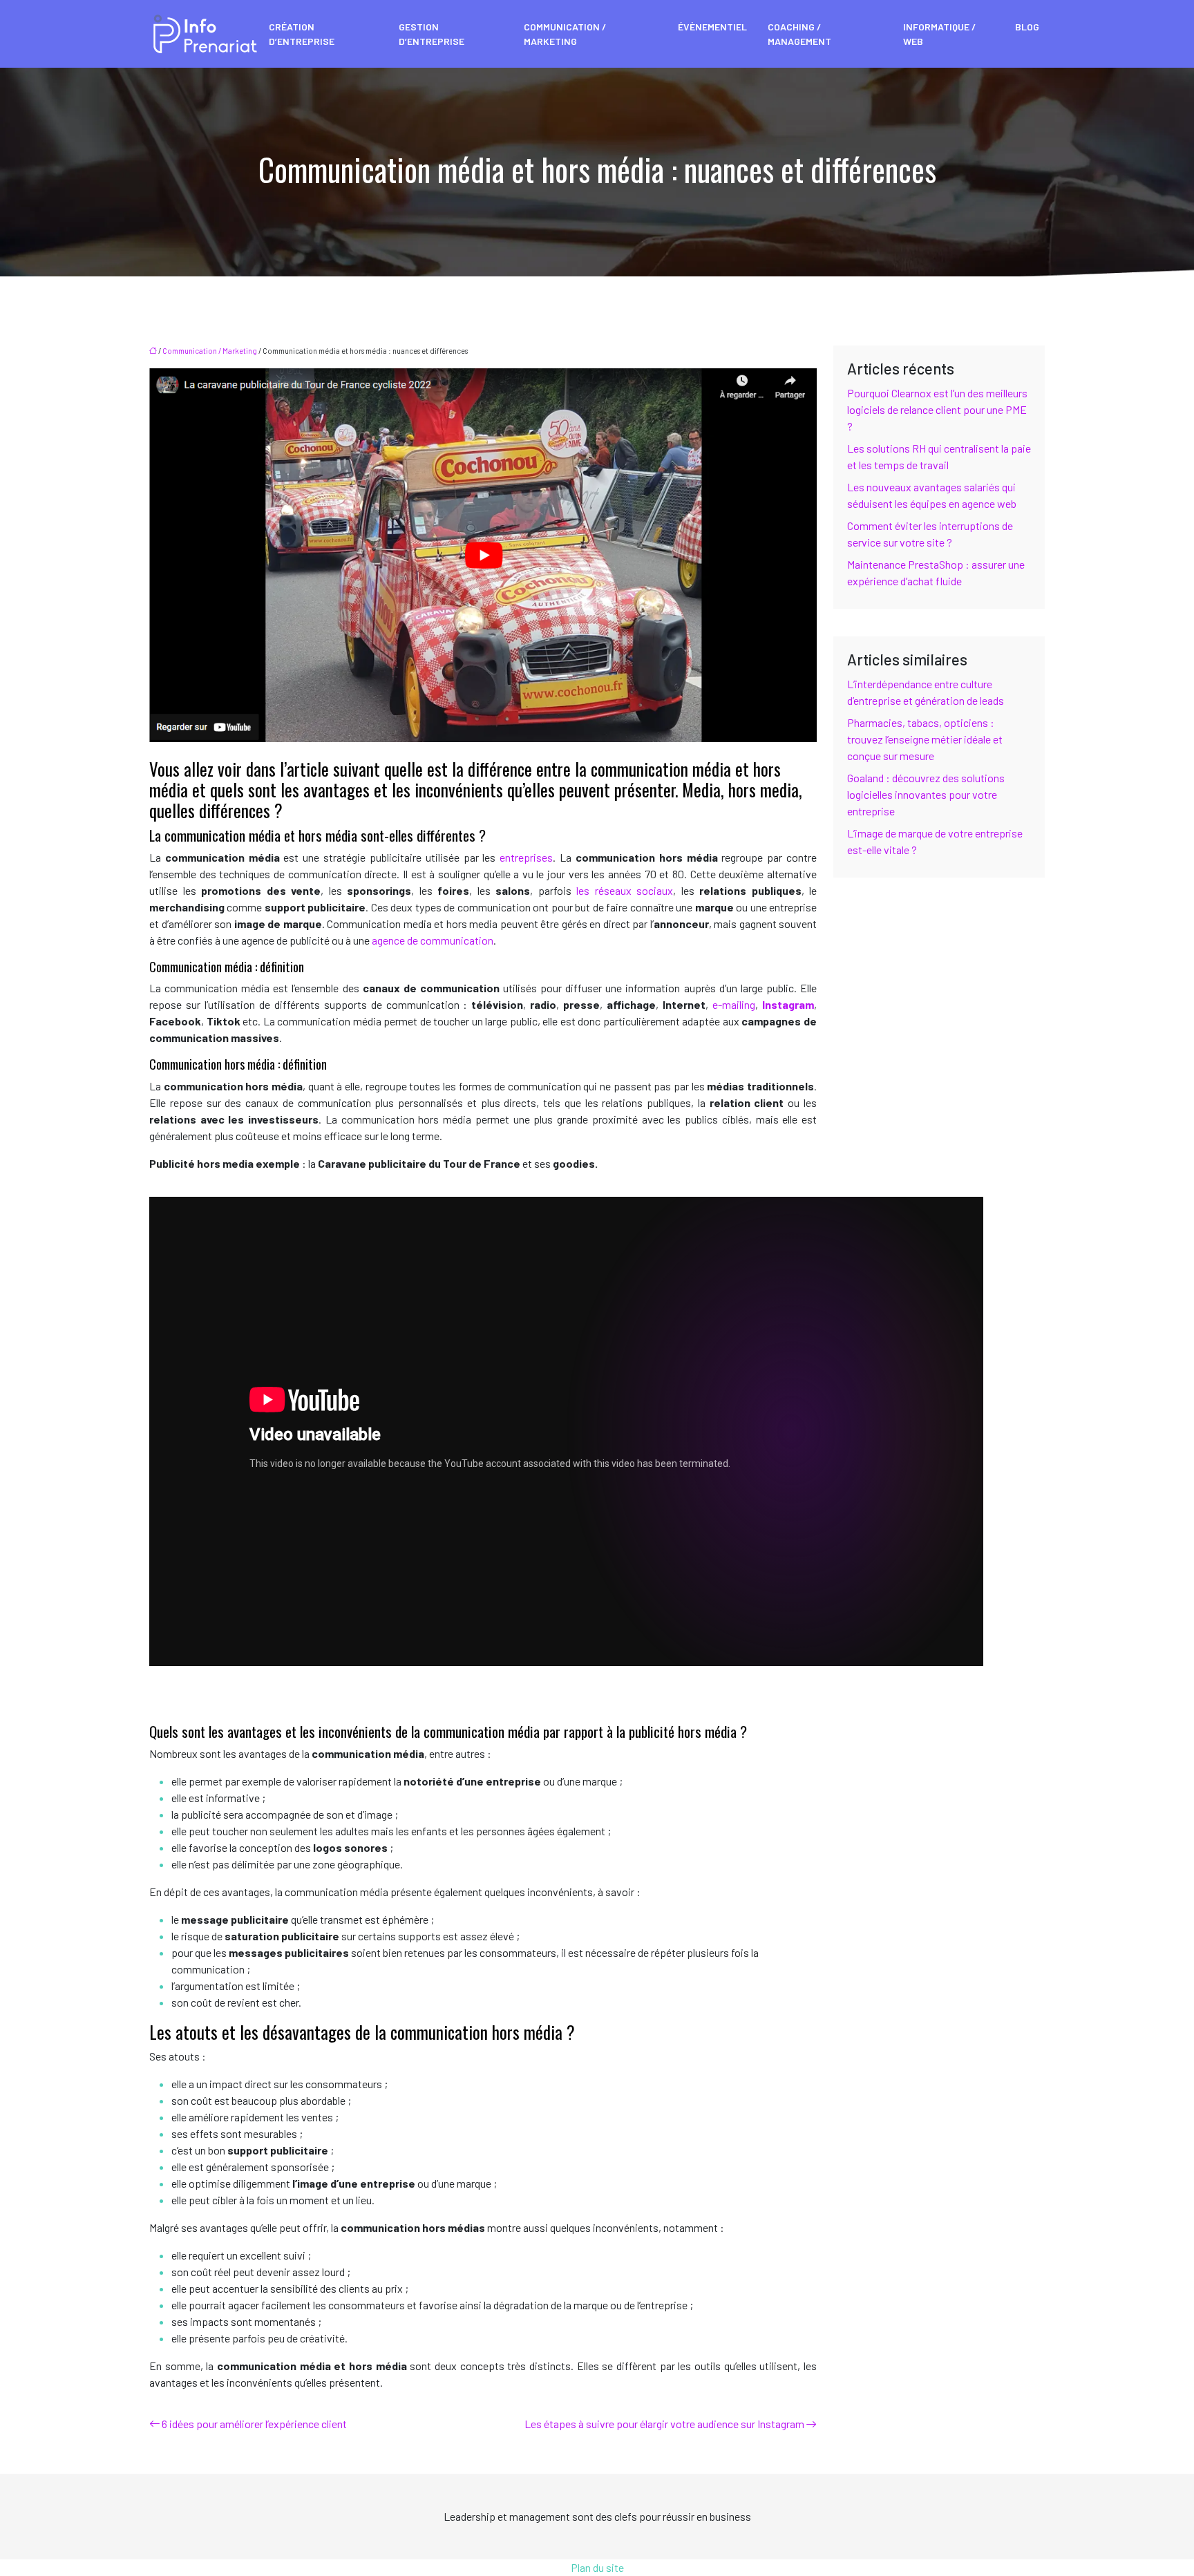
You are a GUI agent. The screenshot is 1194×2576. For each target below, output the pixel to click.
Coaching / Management (799, 34)
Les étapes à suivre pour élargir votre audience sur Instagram (664, 2424)
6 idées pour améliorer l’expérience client (254, 2424)
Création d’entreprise (302, 34)
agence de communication (433, 940)
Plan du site (597, 2567)
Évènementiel (712, 27)
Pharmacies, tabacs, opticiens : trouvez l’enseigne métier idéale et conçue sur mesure (925, 739)
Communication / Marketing (565, 34)
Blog (1027, 27)
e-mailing (732, 1004)
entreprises (526, 857)
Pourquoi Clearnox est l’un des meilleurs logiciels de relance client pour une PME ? (937, 409)
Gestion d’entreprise (432, 34)
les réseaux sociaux (625, 890)
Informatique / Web (939, 34)
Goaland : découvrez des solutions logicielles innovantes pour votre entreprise (926, 794)
